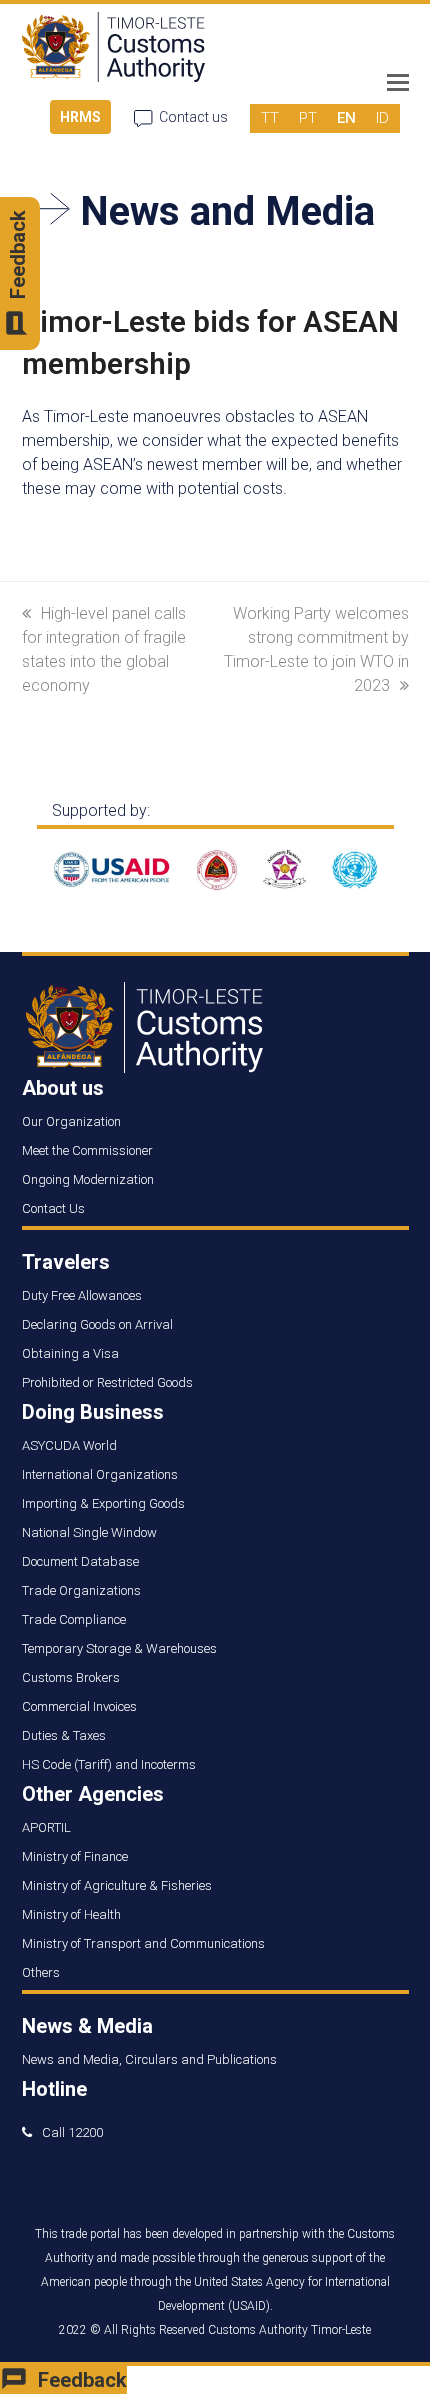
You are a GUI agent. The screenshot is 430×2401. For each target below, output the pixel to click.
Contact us (193, 117)
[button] (398, 83)
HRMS (80, 117)
